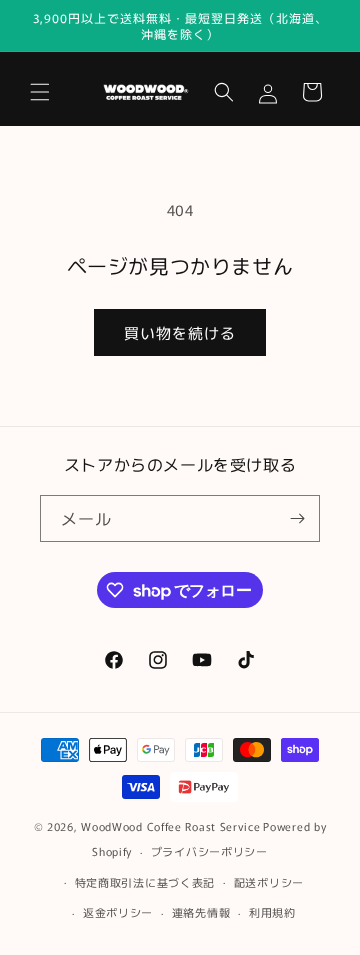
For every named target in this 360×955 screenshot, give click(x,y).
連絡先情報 (201, 912)
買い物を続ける (180, 332)
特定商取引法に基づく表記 (145, 882)
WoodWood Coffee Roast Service (170, 826)
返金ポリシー (118, 912)
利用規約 (272, 912)
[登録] (297, 518)
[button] (40, 92)
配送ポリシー (269, 882)
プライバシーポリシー (209, 851)
